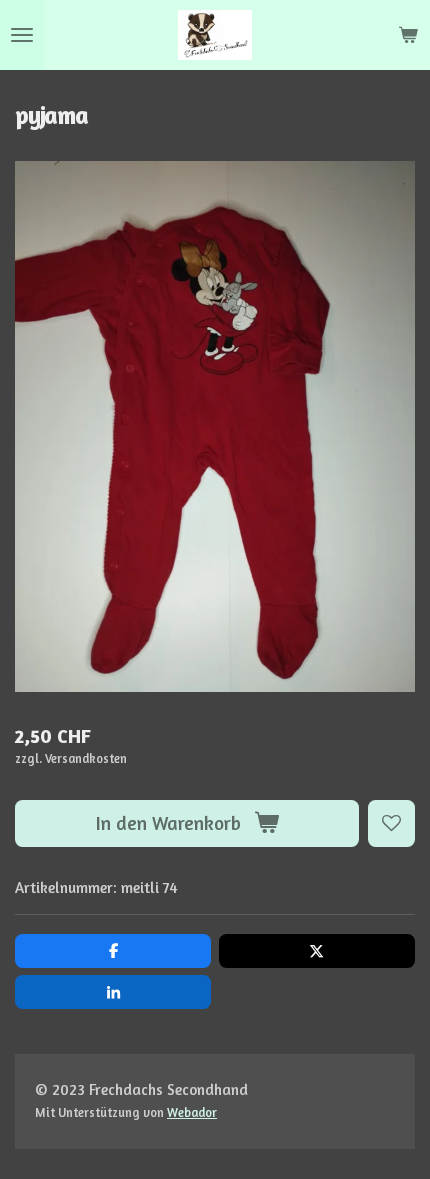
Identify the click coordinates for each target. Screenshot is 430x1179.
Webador (192, 1112)
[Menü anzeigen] (22, 35)
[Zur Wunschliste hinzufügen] (391, 823)
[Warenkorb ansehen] (408, 35)
